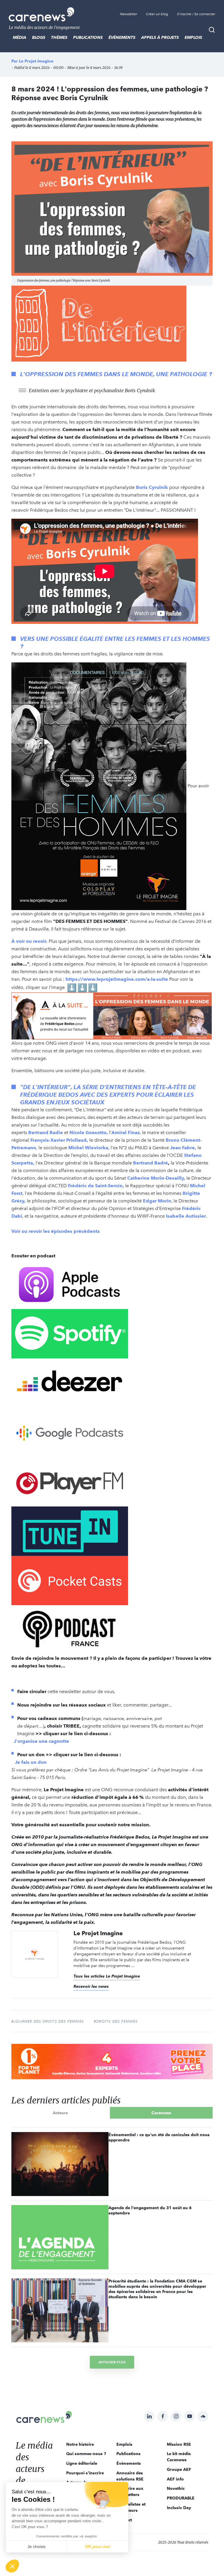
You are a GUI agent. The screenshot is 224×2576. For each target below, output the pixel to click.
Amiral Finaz (126, 1132)
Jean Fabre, (183, 1148)
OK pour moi (98, 2547)
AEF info (175, 2479)
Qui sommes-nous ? (86, 2454)
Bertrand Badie (46, 1132)
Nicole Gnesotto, (89, 1132)
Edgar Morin (157, 1201)
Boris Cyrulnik (152, 487)
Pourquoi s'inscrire (85, 2473)
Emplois (193, 37)
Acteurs (60, 2113)
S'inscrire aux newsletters (130, 2491)
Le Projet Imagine (36, 61)
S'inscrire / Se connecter (196, 14)
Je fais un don (31, 1762)
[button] (12, 2566)
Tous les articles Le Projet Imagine (107, 1976)
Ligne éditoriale (82, 2463)
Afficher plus (112, 2362)
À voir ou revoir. (29, 941)
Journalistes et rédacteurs (131, 2507)
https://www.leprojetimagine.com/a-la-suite (117, 979)
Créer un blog (157, 14)
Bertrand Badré (150, 1163)
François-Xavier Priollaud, (59, 1140)
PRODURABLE (181, 2498)
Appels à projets (160, 37)
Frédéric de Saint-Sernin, (96, 1186)
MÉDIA (20, 37)
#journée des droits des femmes (48, 2021)
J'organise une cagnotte (42, 1741)
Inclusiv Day (179, 2508)
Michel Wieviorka (88, 1148)
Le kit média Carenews (179, 2457)
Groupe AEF (179, 2469)
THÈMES (59, 37)
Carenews (161, 2113)
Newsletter (128, 14)
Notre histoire (80, 2444)
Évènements (122, 37)
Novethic (176, 2488)
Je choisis (36, 2547)
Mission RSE (179, 2444)
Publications (88, 37)
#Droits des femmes (116, 2021)
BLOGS (39, 37)
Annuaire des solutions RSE (130, 2476)
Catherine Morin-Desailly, (156, 1178)
